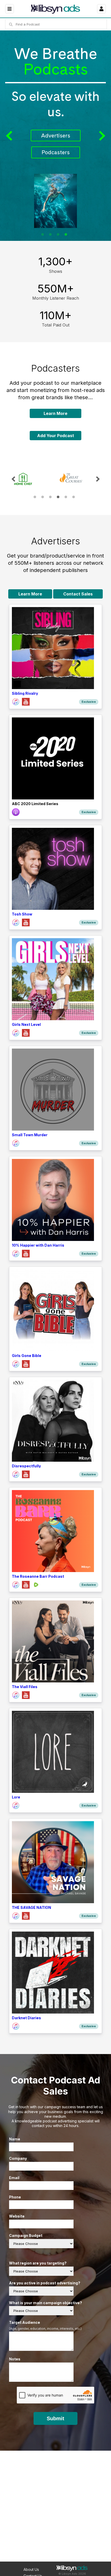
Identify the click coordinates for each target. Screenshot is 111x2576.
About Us (31, 2569)
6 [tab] (74, 497)
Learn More (55, 413)
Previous (10, 136)
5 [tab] (66, 497)
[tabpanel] (55, 136)
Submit (55, 2418)
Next (101, 136)
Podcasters (56, 152)
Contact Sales (78, 594)
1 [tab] (43, 234)
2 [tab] (50, 234)
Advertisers (56, 136)
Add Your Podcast (56, 436)
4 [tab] (66, 234)
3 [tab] (58, 234)
